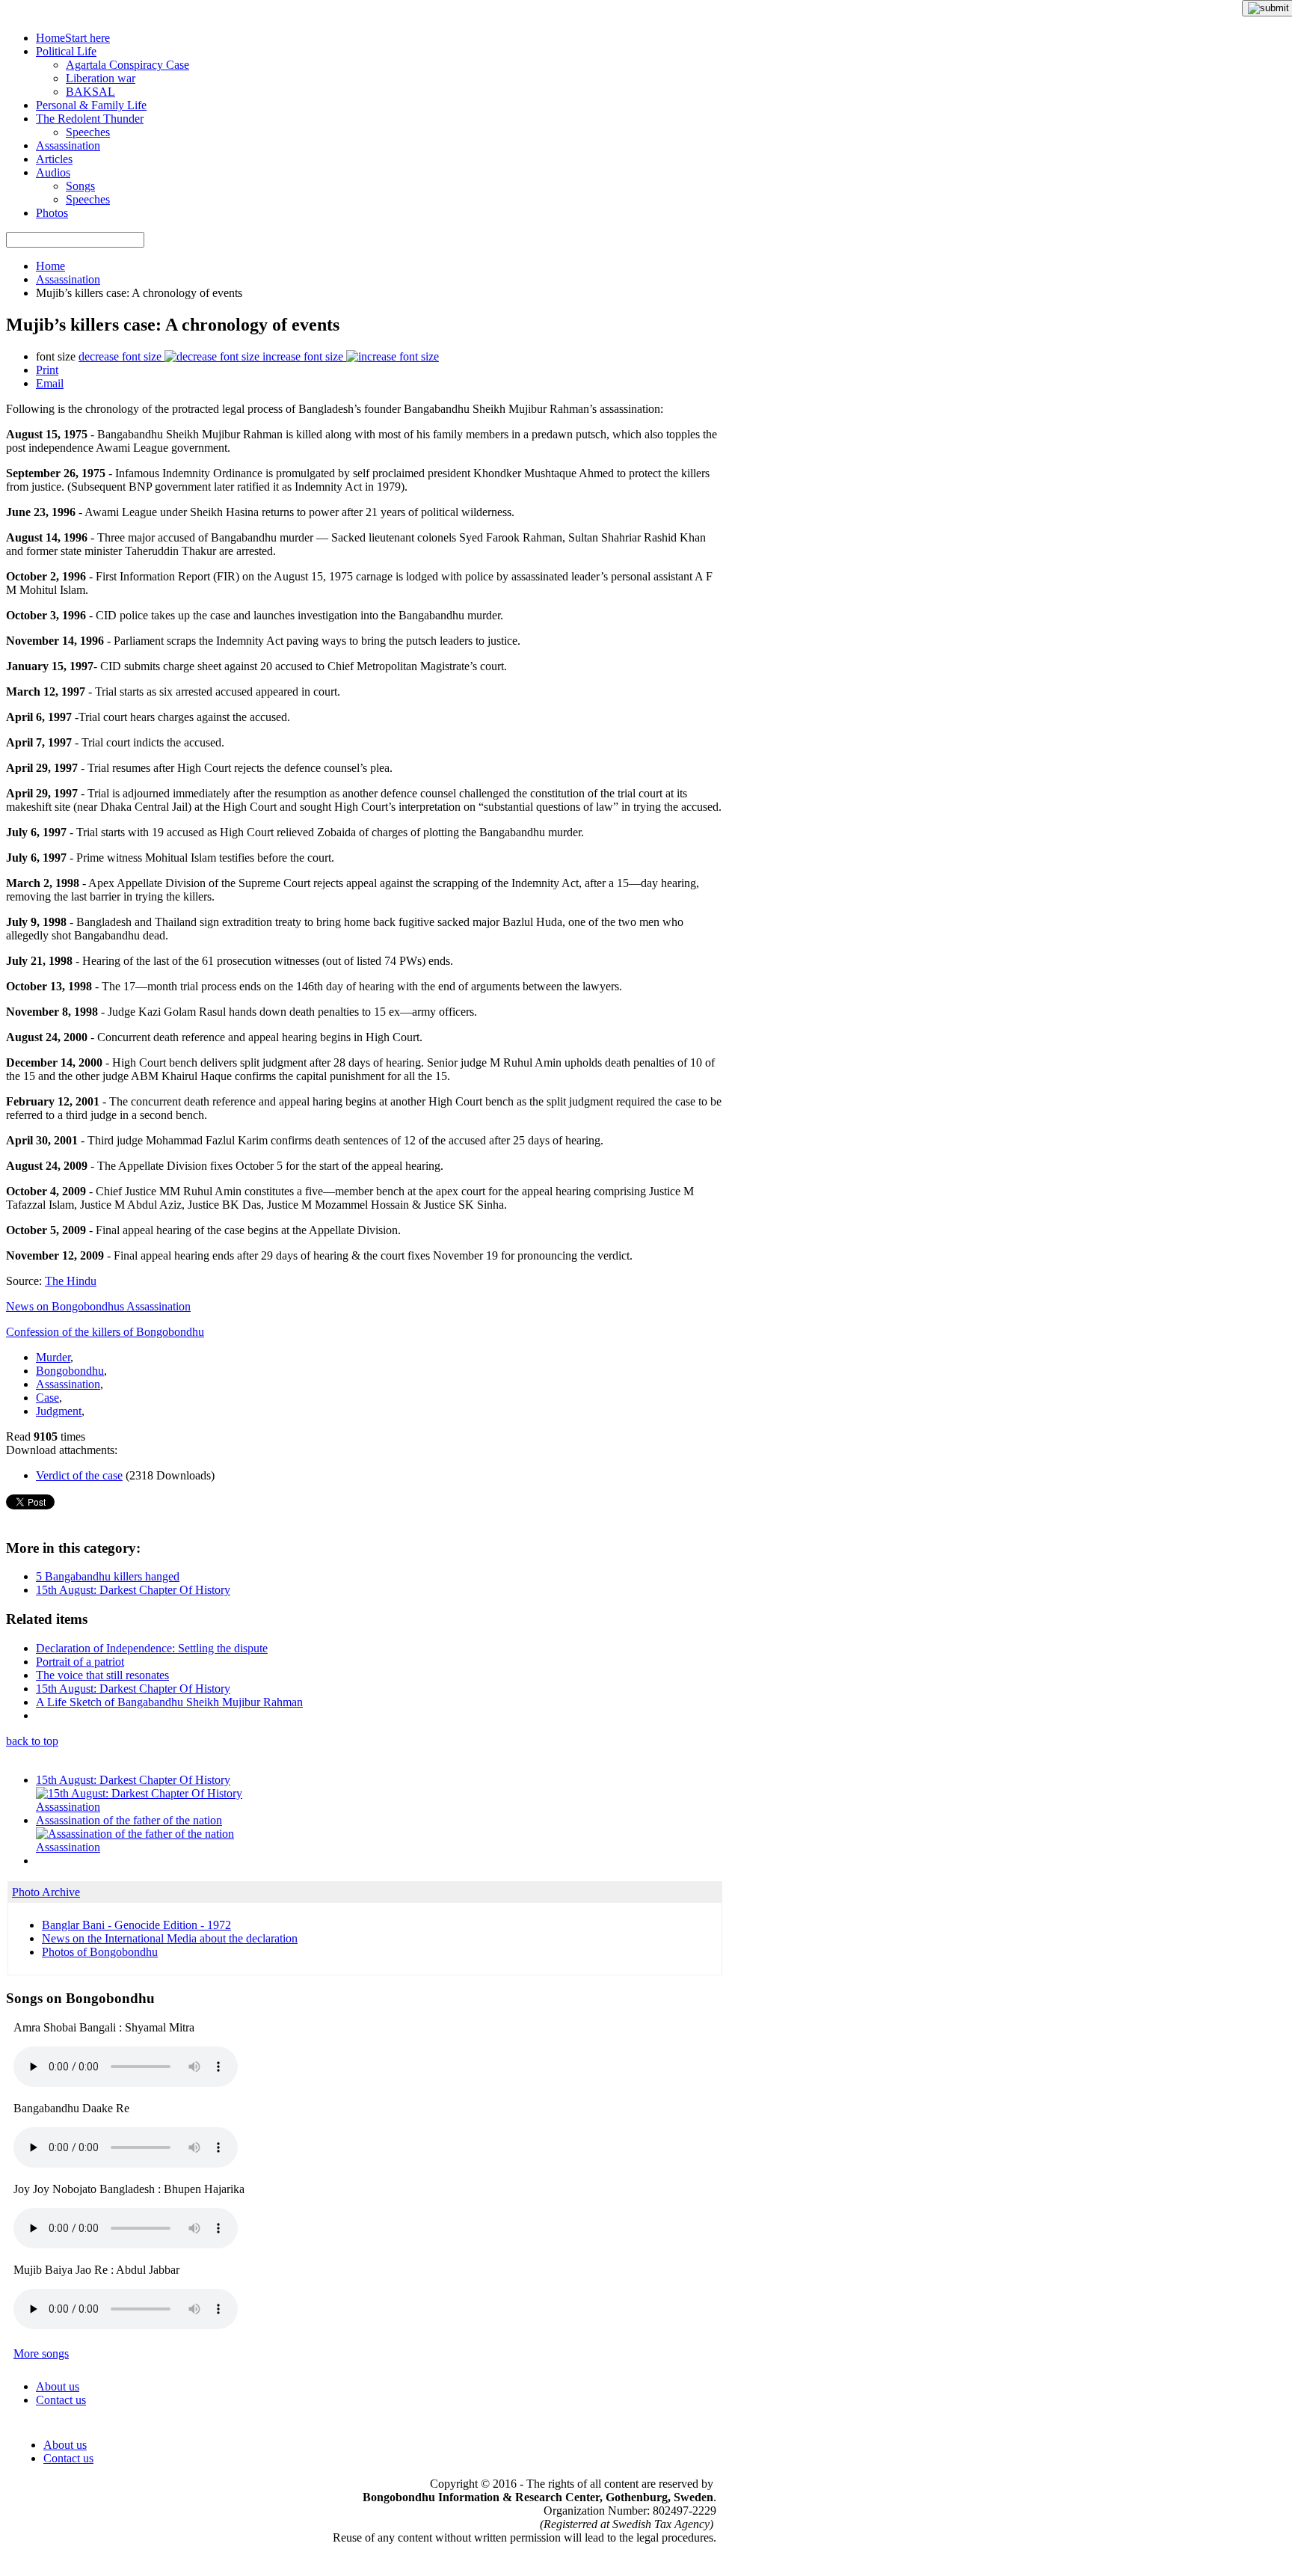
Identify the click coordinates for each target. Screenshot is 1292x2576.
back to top (32, 1741)
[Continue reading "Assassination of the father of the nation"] (135, 1834)
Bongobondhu (70, 1371)
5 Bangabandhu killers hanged (108, 1576)
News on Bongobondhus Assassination (98, 1306)
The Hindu (71, 1281)
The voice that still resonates (102, 1675)
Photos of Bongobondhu (100, 1952)
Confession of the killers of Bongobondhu (105, 1332)
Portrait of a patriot (80, 1662)
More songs (41, 2353)
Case (47, 1398)
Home (50, 266)
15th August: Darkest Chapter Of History (133, 1590)
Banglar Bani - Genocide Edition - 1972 (136, 1925)
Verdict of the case (79, 1475)
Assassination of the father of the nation (129, 1820)
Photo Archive (46, 1892)
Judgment (59, 1411)
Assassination (68, 279)
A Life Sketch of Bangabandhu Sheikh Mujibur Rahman (169, 1702)
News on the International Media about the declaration (170, 1938)
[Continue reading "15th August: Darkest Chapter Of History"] (139, 1793)
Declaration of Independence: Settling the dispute (152, 1648)
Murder (53, 1357)
